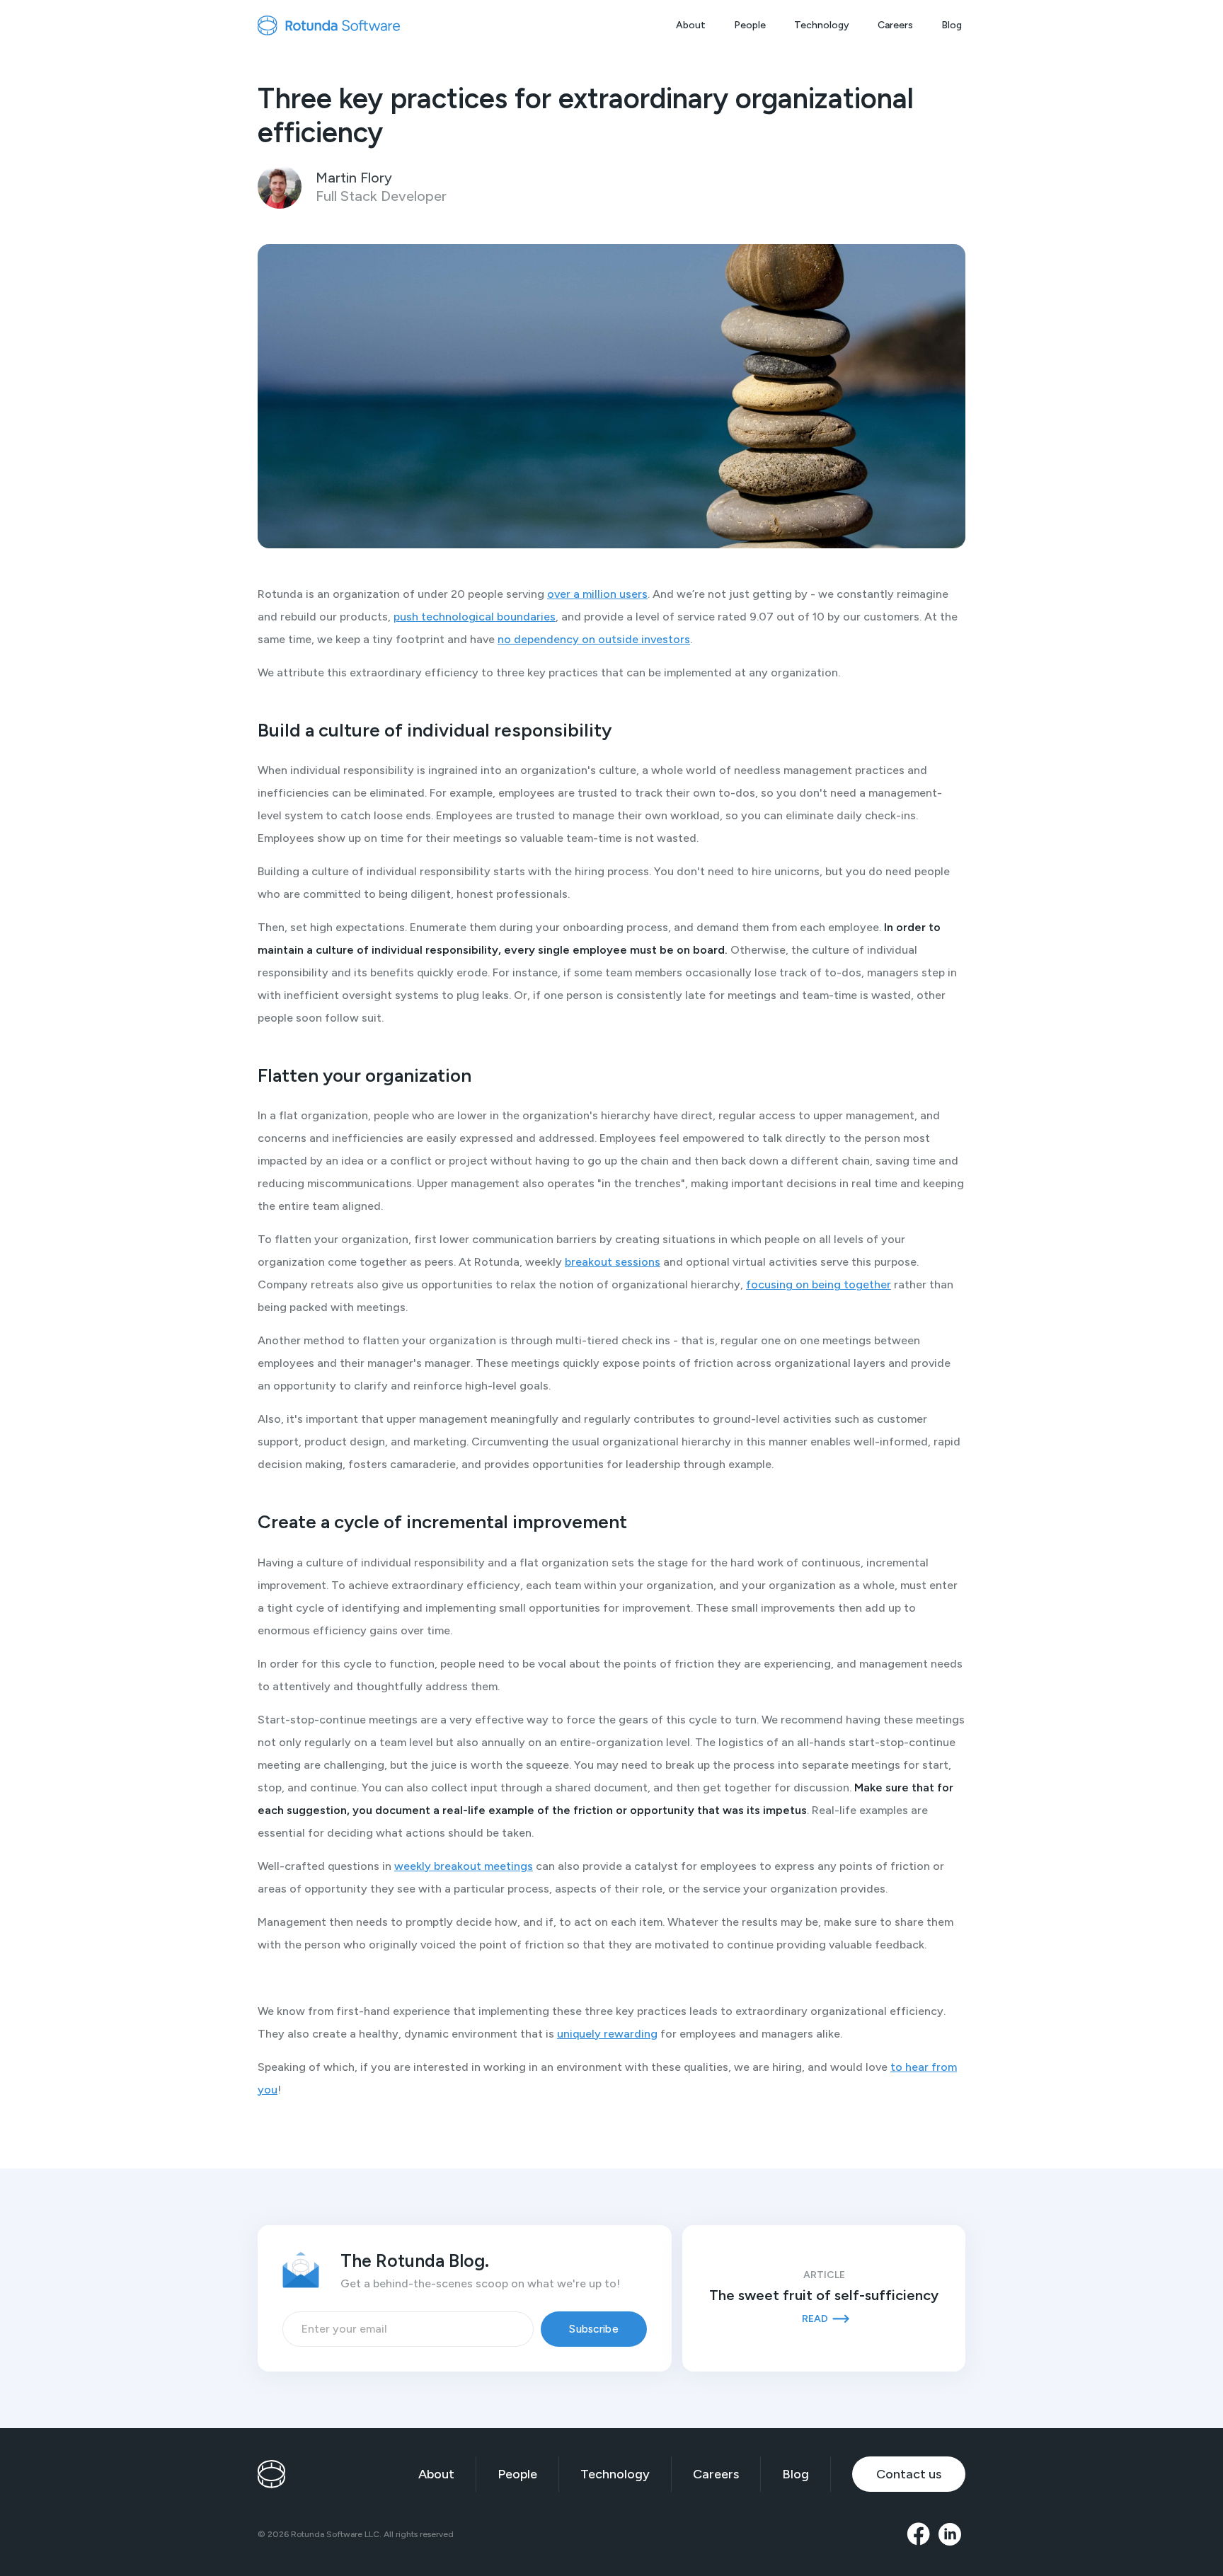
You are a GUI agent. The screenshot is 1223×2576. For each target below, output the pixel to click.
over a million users (597, 594)
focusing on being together (819, 1284)
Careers (895, 25)
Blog (952, 25)
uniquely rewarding (607, 2034)
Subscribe (594, 2329)
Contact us (909, 2474)
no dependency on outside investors (594, 639)
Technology (822, 25)
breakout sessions (613, 1262)
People (750, 25)
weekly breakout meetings (464, 1866)
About (691, 25)
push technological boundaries (475, 617)
